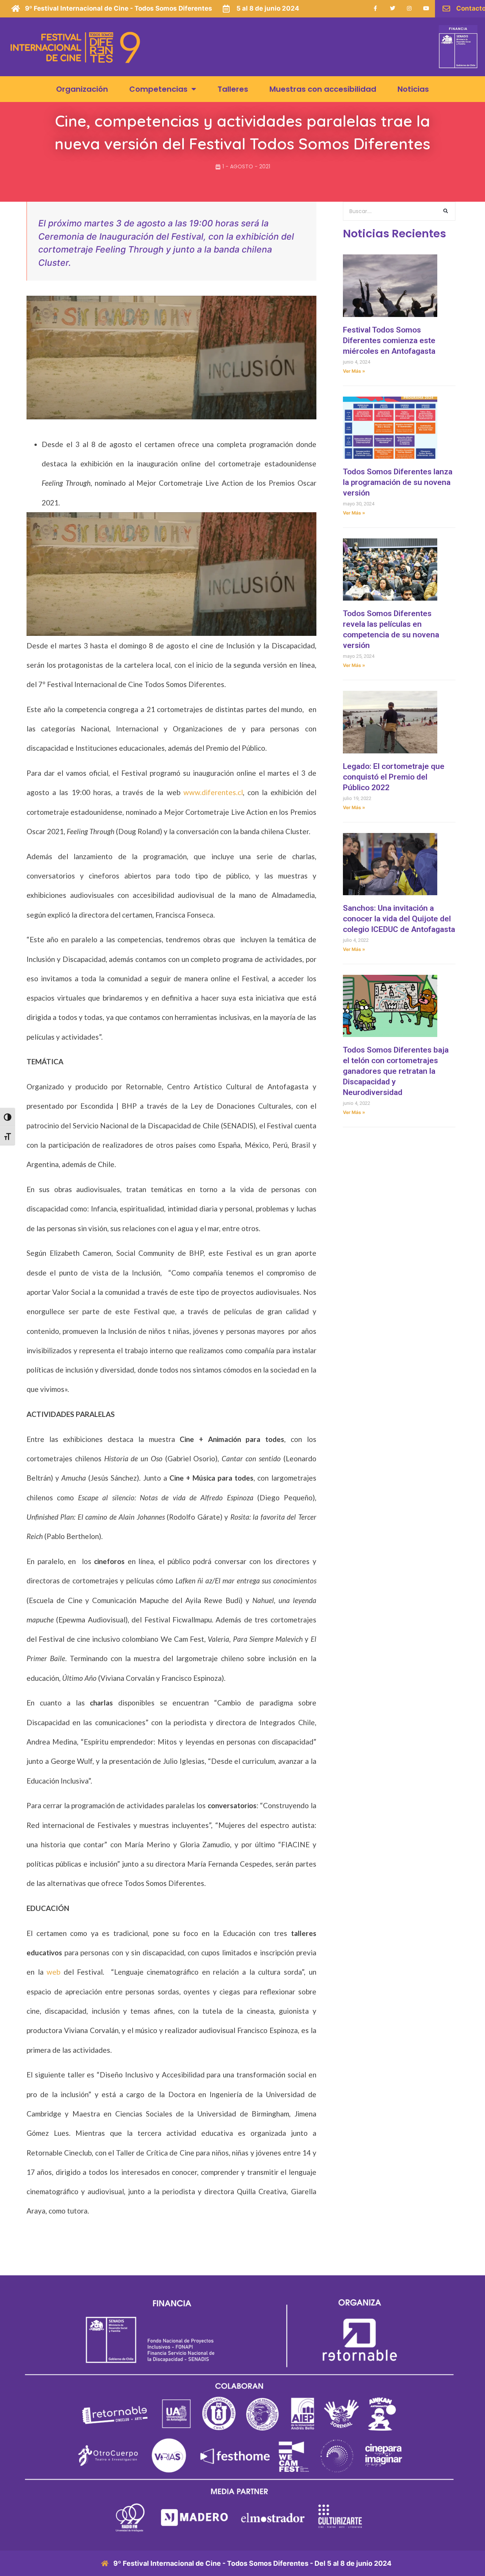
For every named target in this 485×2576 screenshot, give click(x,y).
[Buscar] (446, 211)
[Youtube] (426, 9)
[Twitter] (392, 9)
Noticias (413, 89)
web (53, 1972)
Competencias (158, 89)
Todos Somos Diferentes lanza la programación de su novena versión (398, 482)
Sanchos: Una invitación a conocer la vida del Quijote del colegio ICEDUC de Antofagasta (399, 919)
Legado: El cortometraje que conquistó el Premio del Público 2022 (394, 777)
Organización (82, 89)
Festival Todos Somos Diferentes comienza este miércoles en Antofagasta (389, 340)
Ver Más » (354, 371)
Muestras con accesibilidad (323, 89)
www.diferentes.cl (213, 792)
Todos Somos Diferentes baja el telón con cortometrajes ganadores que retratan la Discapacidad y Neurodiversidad (396, 1071)
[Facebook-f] (375, 9)
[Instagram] (409, 9)
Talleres (233, 89)
